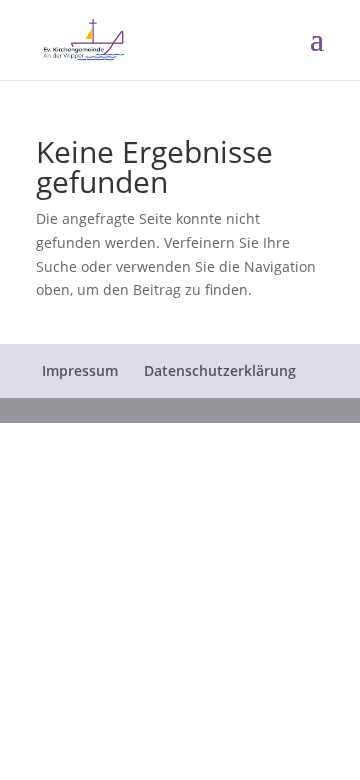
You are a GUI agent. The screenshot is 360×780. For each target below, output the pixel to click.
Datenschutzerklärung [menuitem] (220, 370)
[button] (317, 52)
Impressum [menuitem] (80, 370)
